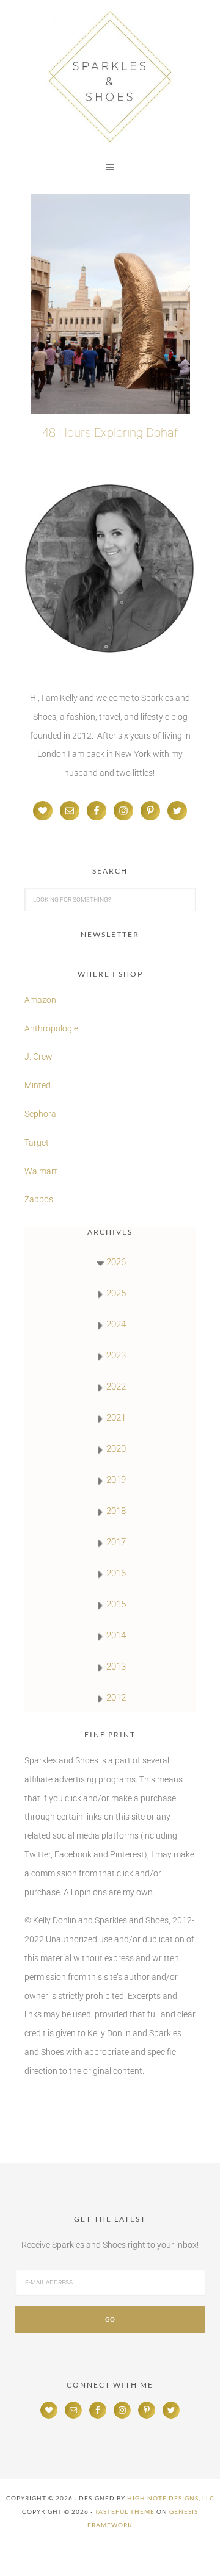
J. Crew (38, 1057)
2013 (116, 1667)
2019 (116, 1480)
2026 (116, 1262)
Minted (38, 1085)
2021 (116, 1418)
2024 (116, 1324)
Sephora (40, 1114)
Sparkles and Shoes (110, 76)
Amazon (40, 1000)
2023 (116, 1355)
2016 (116, 1573)
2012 (116, 1698)
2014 (116, 1635)
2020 (116, 1449)
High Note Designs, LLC (171, 2498)
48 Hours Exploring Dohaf (110, 432)
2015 (116, 1604)
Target (37, 1143)
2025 (116, 1293)
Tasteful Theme (125, 2511)
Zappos (39, 1199)
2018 (116, 1511)
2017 (116, 1542)
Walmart (41, 1171)
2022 (116, 1387)
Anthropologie (51, 1028)
